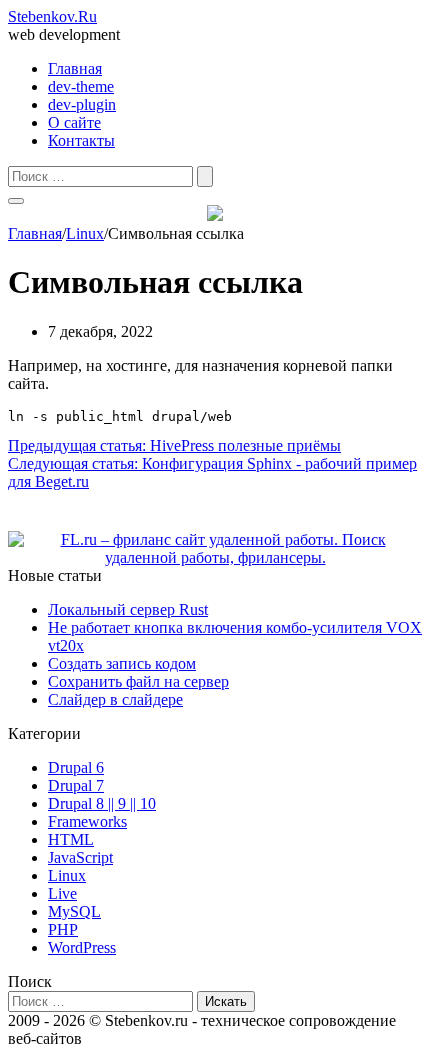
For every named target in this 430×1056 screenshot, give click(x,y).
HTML (71, 839)
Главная (75, 68)
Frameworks (87, 821)
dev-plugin (82, 104)
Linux (67, 875)
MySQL (74, 911)
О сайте (74, 122)
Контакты (81, 140)
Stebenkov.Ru (52, 16)
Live (62, 893)
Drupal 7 (76, 785)
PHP (63, 929)
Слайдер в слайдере (115, 699)
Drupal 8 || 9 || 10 (102, 803)
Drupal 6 (76, 767)
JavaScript (80, 857)
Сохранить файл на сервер (138, 681)
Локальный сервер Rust (128, 609)
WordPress (82, 947)
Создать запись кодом (122, 663)
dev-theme (81, 86)
